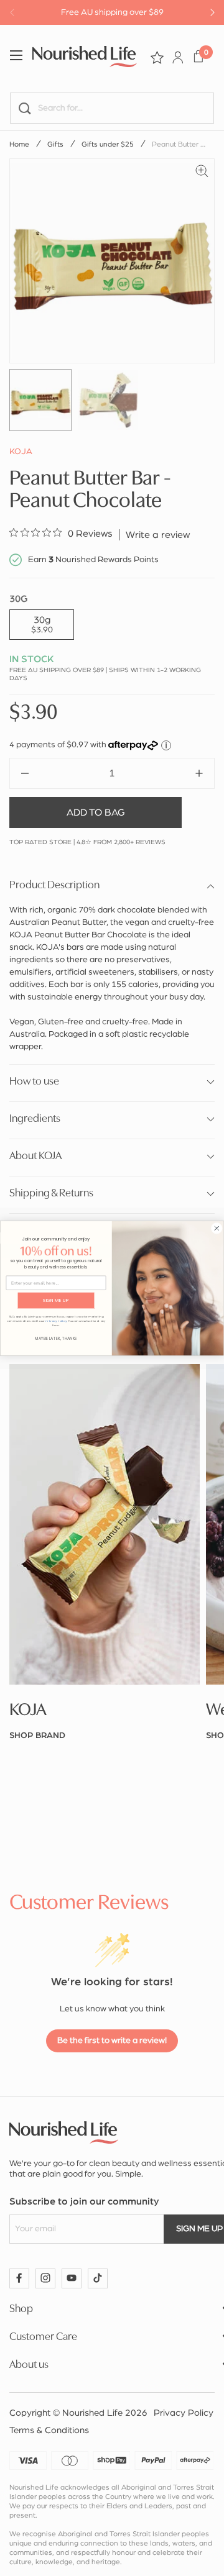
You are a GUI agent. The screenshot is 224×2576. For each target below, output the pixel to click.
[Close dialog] (217, 1228)
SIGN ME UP (56, 1300)
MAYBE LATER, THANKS (56, 1338)
